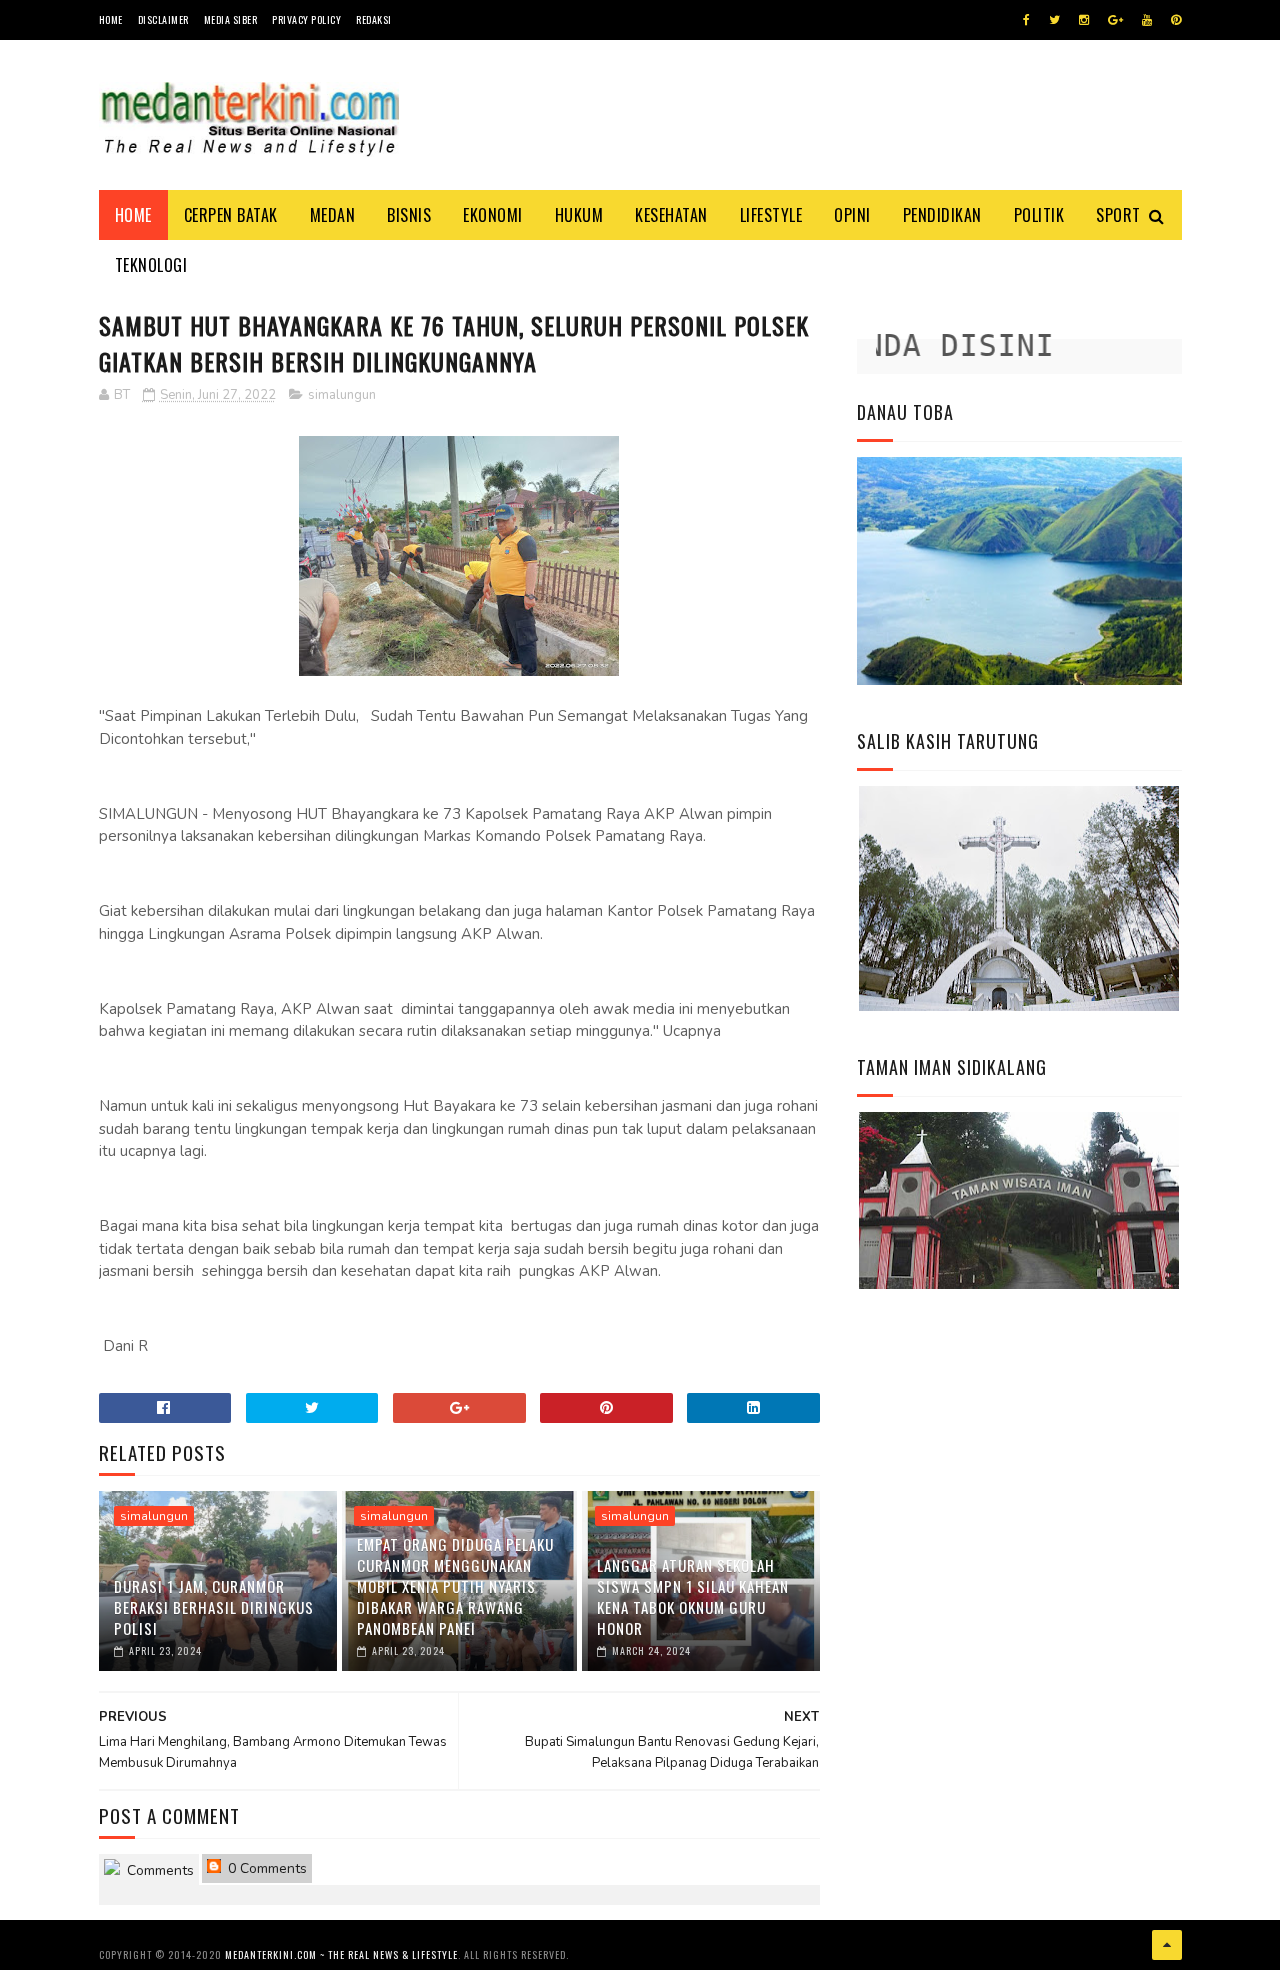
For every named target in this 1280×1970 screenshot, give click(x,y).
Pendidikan (942, 215)
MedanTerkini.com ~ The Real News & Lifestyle (341, 1954)
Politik (1039, 215)
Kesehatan (671, 215)
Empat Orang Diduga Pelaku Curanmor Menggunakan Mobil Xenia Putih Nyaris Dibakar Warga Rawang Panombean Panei (455, 1586)
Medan (333, 215)
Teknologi (151, 265)
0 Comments (265, 1868)
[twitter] (1054, 20)
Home (111, 19)
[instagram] (1084, 20)
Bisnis (409, 215)
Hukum (579, 215)
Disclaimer (163, 19)
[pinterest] (1176, 20)
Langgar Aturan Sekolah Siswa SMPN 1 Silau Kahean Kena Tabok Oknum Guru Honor (693, 1596)
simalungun (342, 395)
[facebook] (1026, 20)
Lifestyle (771, 215)
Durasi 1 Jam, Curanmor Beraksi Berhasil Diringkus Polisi (214, 1607)
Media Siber (231, 19)
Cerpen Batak (231, 215)
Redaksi (374, 19)
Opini (852, 215)
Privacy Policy (306, 19)
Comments (158, 1870)
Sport (1118, 215)
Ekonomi (493, 215)
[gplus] (1115, 20)
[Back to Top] (1167, 1945)
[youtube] (1147, 20)
